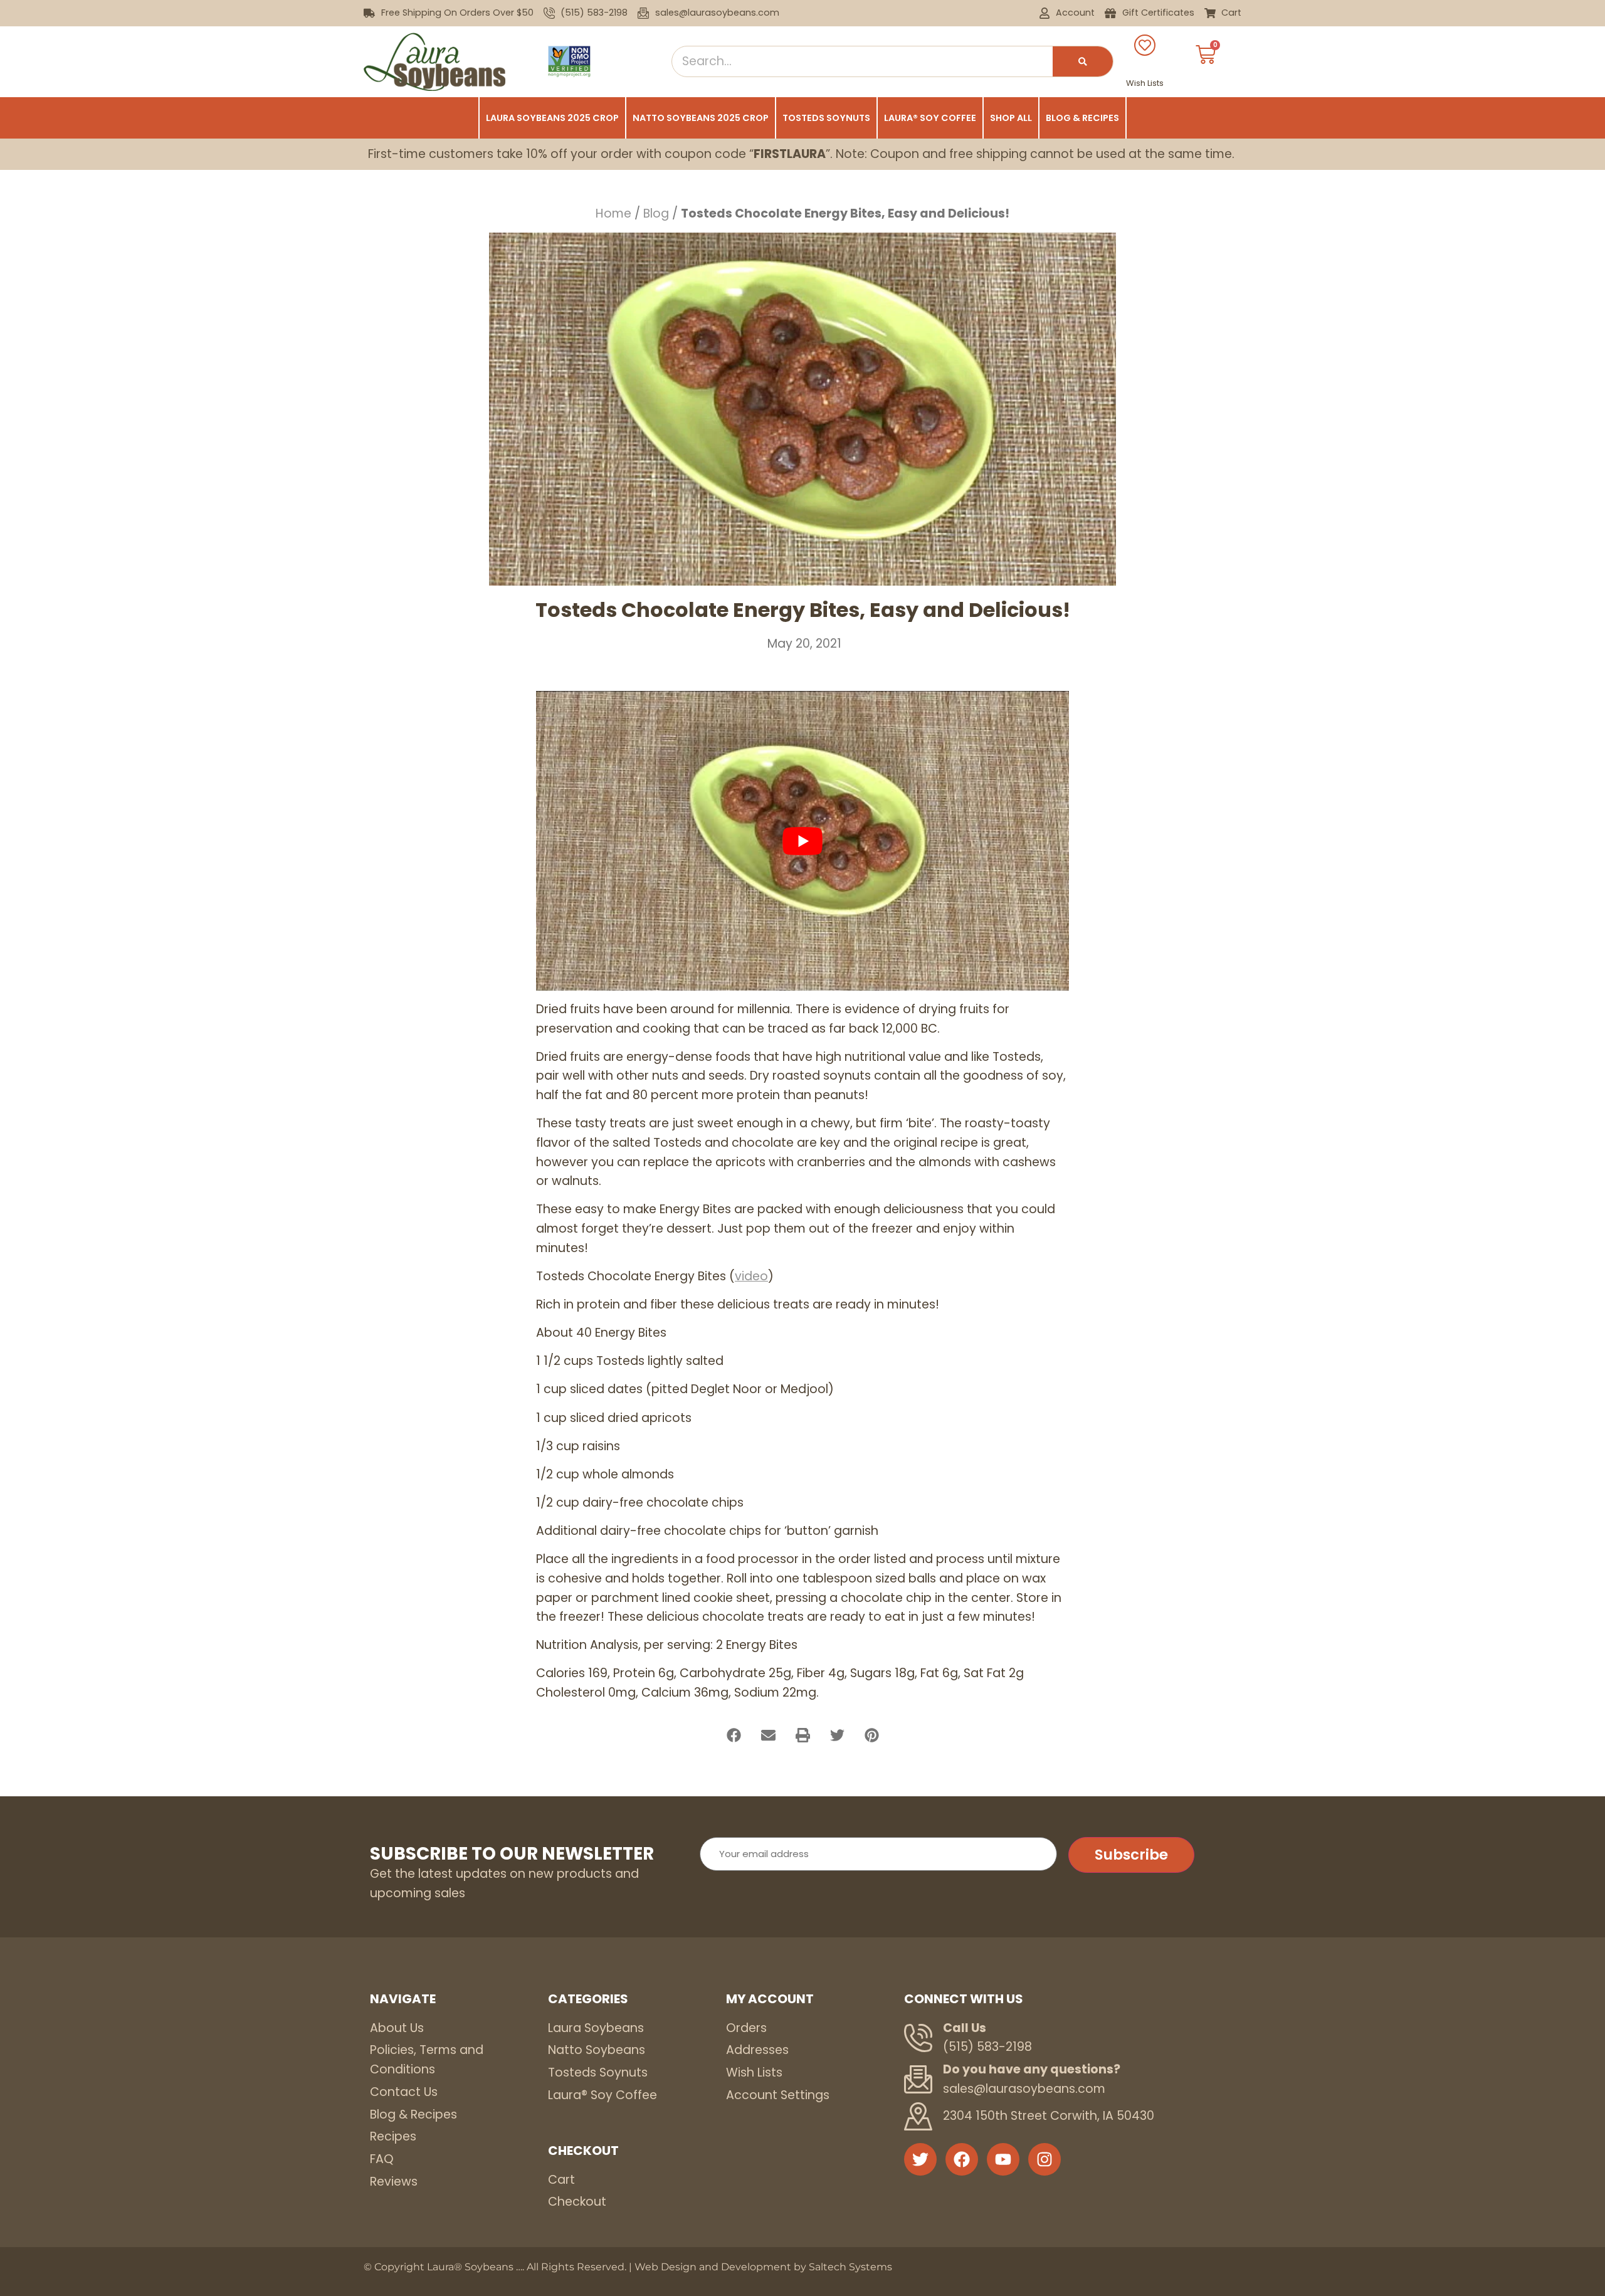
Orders (746, 2028)
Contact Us (404, 2092)
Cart (561, 2180)
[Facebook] (962, 2159)
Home (613, 213)
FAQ (382, 2159)
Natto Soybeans (597, 2050)
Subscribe (1131, 1855)
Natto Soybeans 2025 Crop (701, 118)
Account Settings (778, 2095)
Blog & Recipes (1082, 118)
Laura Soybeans (596, 2028)
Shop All (1011, 118)
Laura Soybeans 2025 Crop (552, 118)
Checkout (577, 2202)
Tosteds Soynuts (826, 118)
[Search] (1083, 61)
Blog (656, 213)
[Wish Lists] (1145, 45)
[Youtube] (1003, 2159)
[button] (734, 1735)
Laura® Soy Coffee (930, 118)
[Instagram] (1045, 2159)
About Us (397, 2028)
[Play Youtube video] (802, 841)
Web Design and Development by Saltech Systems (763, 2267)
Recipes (393, 2136)
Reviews (394, 2182)
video (751, 1276)
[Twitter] (920, 2159)
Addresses (757, 2050)
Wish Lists (1145, 83)
